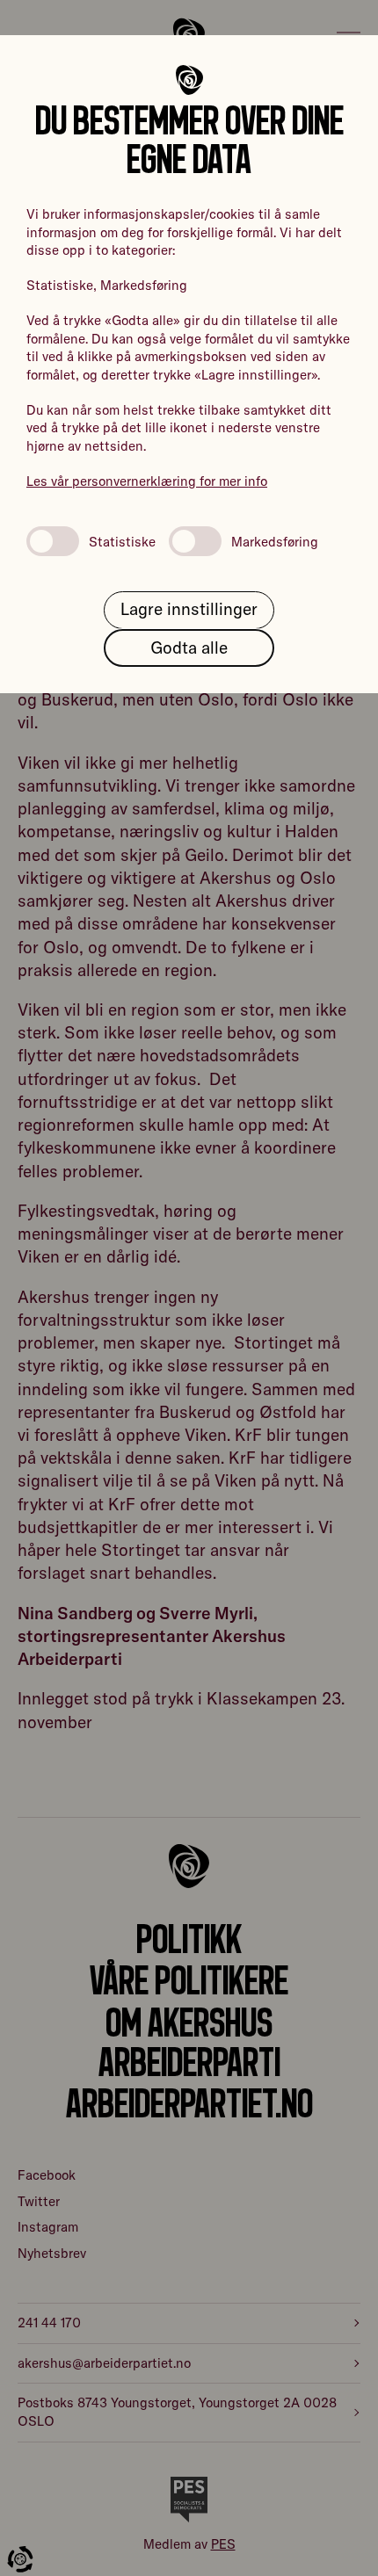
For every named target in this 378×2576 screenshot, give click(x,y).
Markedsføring (275, 542)
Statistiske (122, 542)
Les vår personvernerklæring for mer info (147, 481)
